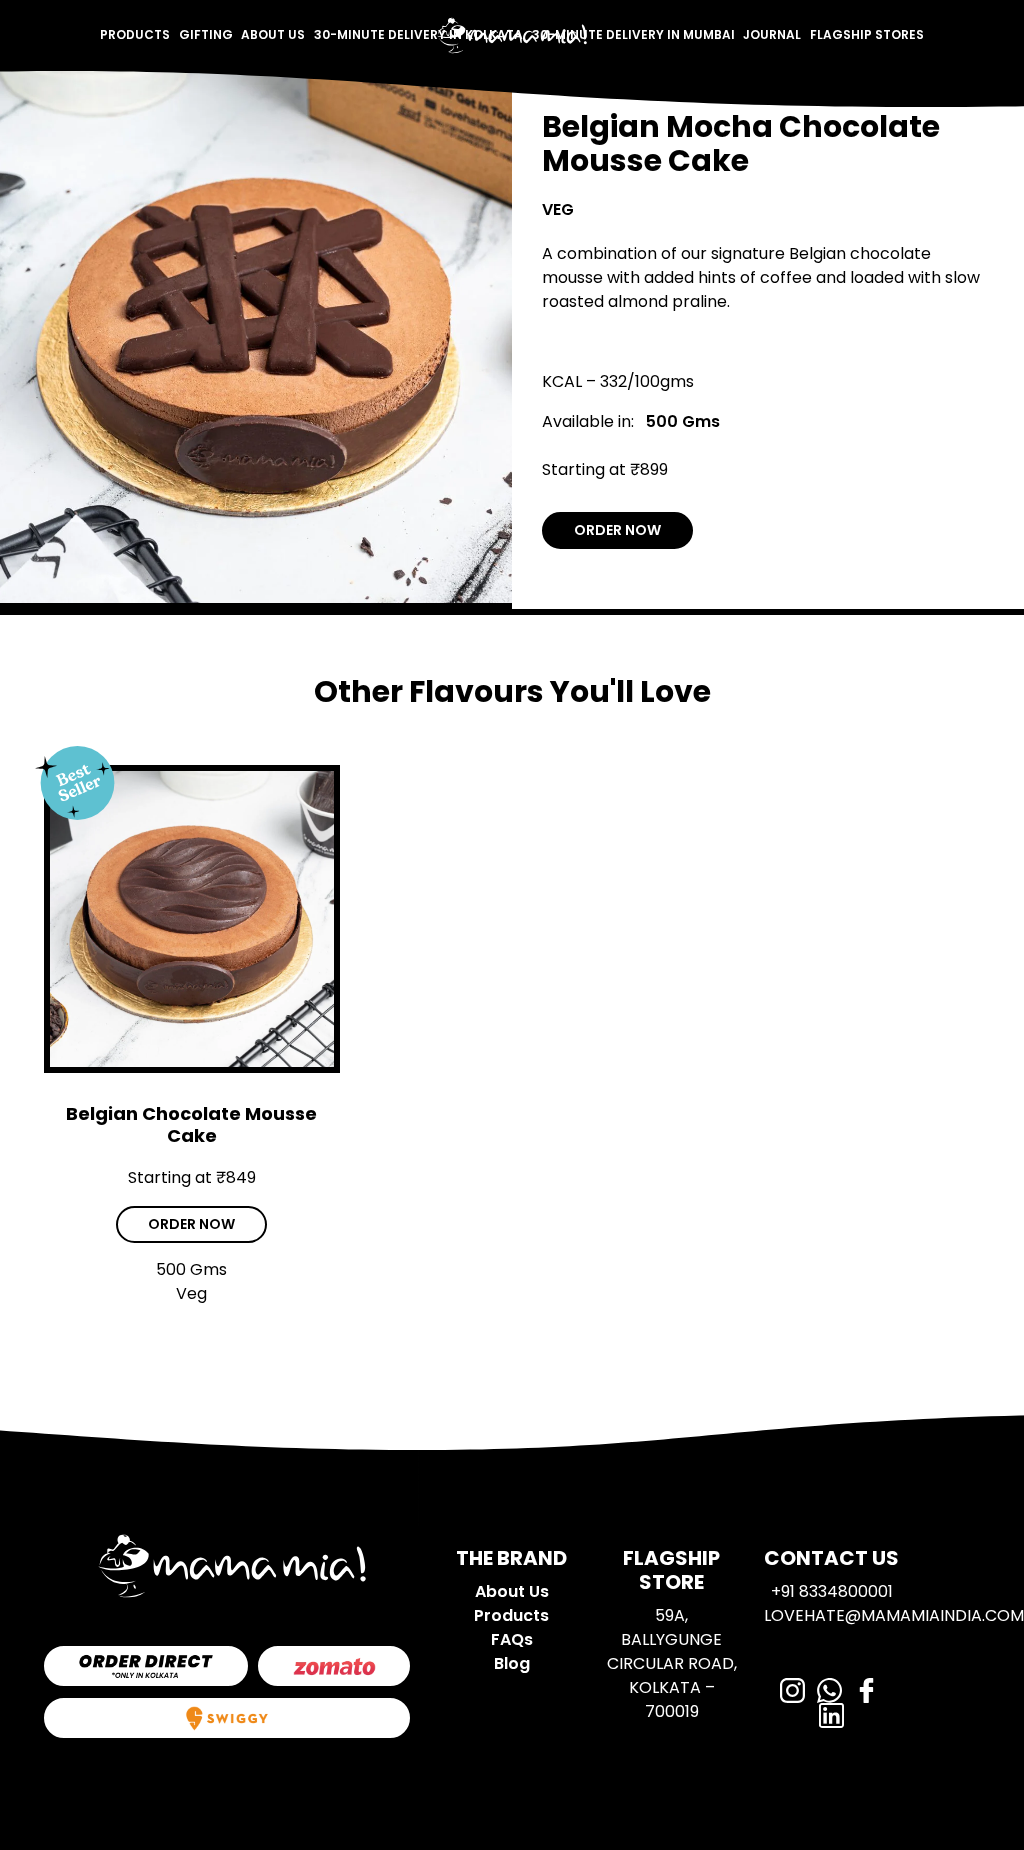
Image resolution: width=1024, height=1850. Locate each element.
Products (135, 34)
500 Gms (683, 421)
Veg (558, 209)
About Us (273, 34)
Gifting (206, 34)
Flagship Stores (867, 34)
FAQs (512, 1639)
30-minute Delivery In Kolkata (418, 34)
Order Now (617, 530)
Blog (512, 1663)
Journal (772, 34)
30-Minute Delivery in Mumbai (633, 34)
